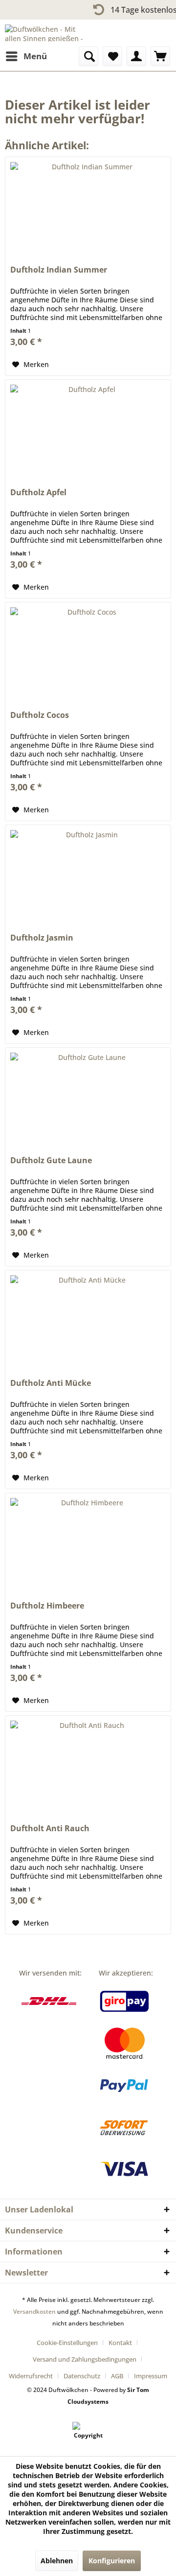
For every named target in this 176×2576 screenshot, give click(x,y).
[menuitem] (26, 56)
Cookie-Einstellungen (67, 2343)
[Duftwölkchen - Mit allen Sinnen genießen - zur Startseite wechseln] (46, 33)
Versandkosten (34, 2311)
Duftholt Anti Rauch (50, 1828)
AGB (117, 2376)
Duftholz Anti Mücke (51, 1383)
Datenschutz (82, 2376)
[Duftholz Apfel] (88, 429)
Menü (35, 56)
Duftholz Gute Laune (51, 1161)
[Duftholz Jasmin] (88, 874)
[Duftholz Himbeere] (88, 1542)
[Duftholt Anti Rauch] (88, 1765)
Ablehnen (57, 2561)
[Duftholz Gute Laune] (88, 1097)
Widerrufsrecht (31, 2376)
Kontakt (120, 2343)
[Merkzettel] (112, 56)
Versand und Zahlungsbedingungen (85, 2359)
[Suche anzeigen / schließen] (88, 56)
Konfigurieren (112, 2561)
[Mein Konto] (136, 56)
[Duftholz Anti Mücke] (88, 1319)
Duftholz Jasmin (42, 938)
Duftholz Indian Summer (59, 270)
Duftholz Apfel (38, 493)
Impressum (151, 2376)
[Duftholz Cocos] (88, 651)
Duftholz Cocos (40, 715)
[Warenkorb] (160, 56)
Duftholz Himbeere (47, 1606)
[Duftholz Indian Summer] (88, 206)
